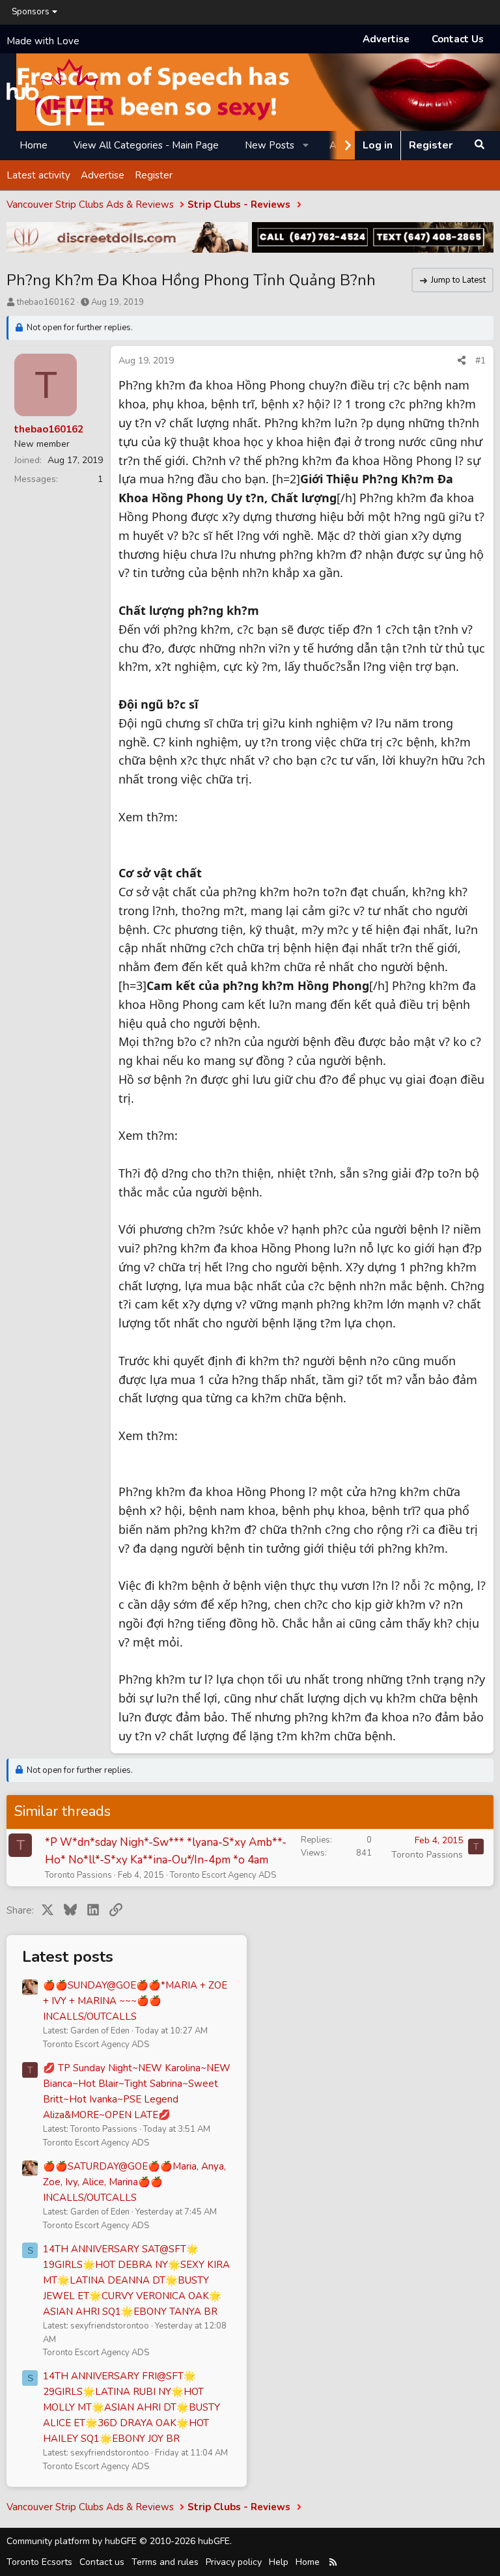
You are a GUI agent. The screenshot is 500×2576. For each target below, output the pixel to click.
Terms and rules (165, 2562)
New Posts (270, 145)
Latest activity (38, 175)
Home (34, 145)
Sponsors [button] (31, 12)
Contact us (102, 2562)
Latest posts (68, 1957)
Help (279, 2562)
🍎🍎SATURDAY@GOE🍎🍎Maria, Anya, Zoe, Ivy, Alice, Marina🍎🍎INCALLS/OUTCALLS (134, 2182)
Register (154, 175)
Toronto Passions (78, 1875)
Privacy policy (234, 2562)
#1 (480, 361)
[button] (306, 145)
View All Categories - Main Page (146, 145)
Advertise (386, 39)
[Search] (479, 145)
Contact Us (458, 39)
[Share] (462, 361)
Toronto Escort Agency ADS (223, 1875)
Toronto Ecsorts (39, 2562)
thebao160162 (46, 302)
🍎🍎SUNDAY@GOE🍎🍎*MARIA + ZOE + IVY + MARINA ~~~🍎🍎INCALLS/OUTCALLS (135, 2001)
